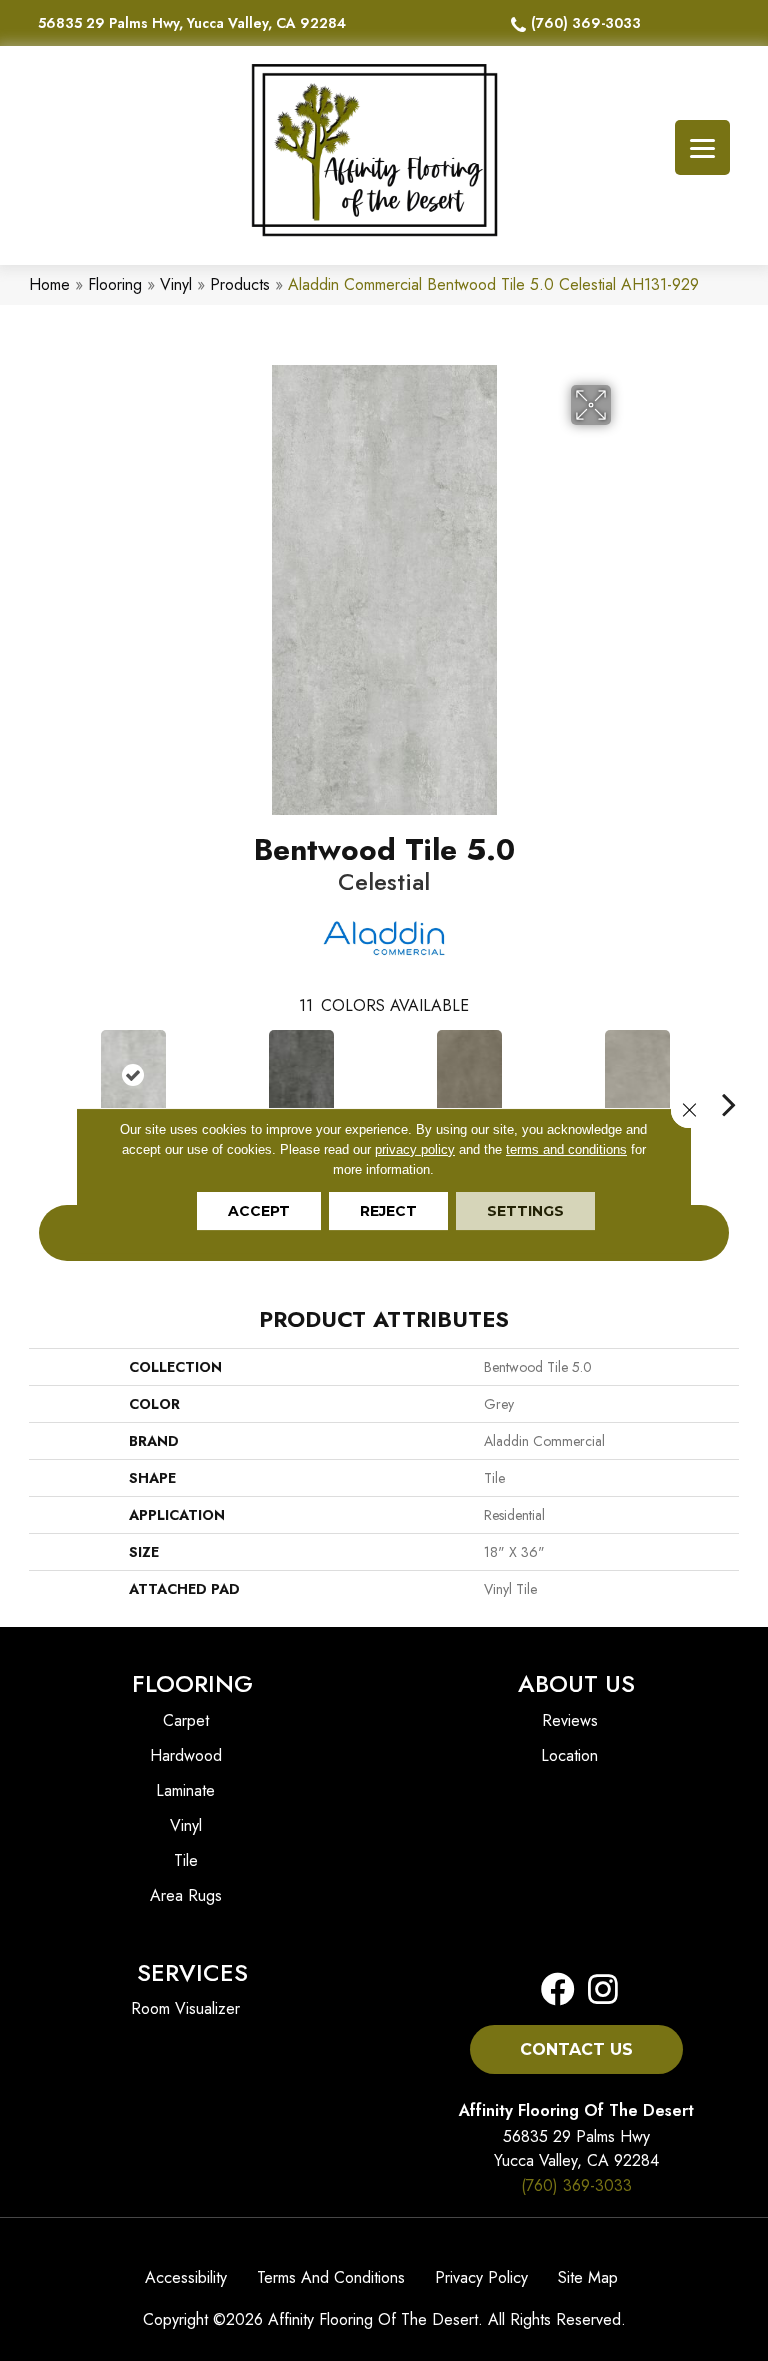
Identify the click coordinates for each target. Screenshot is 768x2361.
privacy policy (415, 1149)
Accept (259, 1211)
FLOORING (192, 1683)
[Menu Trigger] (702, 147)
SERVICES (192, 1972)
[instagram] (597, 1990)
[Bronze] (469, 1075)
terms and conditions (566, 1149)
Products (240, 284)
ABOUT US (576, 1683)
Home (49, 284)
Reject (388, 1211)
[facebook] (558, 1990)
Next (729, 1074)
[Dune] (637, 1075)
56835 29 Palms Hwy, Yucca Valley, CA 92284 (192, 23)
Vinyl (176, 284)
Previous (39, 1074)
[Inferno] (301, 1075)
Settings (525, 1211)
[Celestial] (133, 1075)
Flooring (115, 284)
